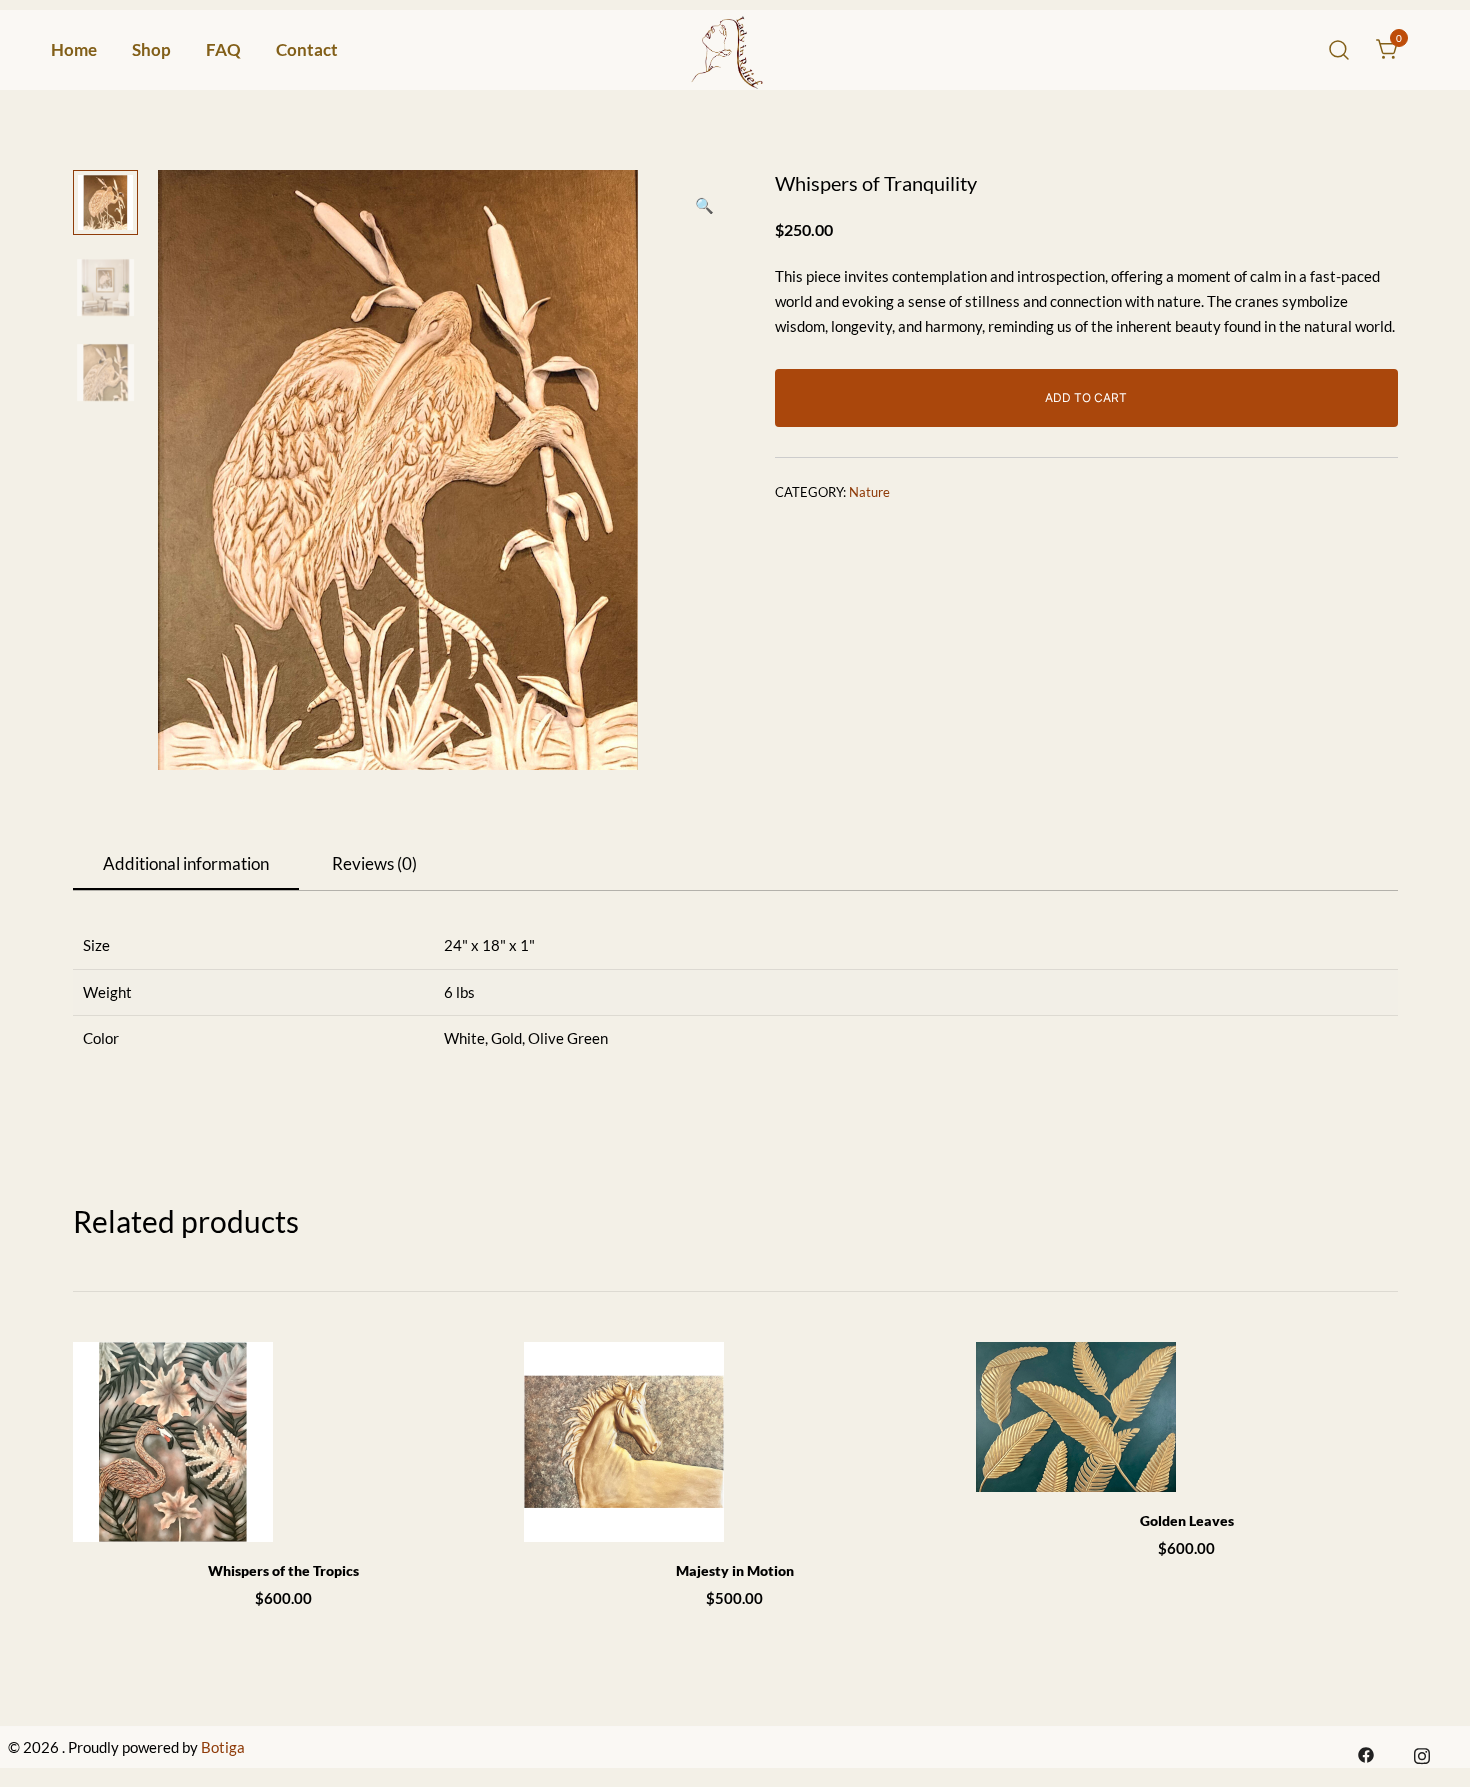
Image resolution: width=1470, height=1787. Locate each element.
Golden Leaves (1187, 1520)
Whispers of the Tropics (283, 1570)
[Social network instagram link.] (1422, 1753)
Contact (307, 49)
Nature (869, 492)
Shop (151, 49)
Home (74, 49)
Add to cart (1086, 397)
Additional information (186, 863)
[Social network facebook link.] (1366, 1753)
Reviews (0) (374, 863)
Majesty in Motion (735, 1570)
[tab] (186, 865)
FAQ (223, 49)
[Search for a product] (1339, 49)
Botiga (223, 1747)
